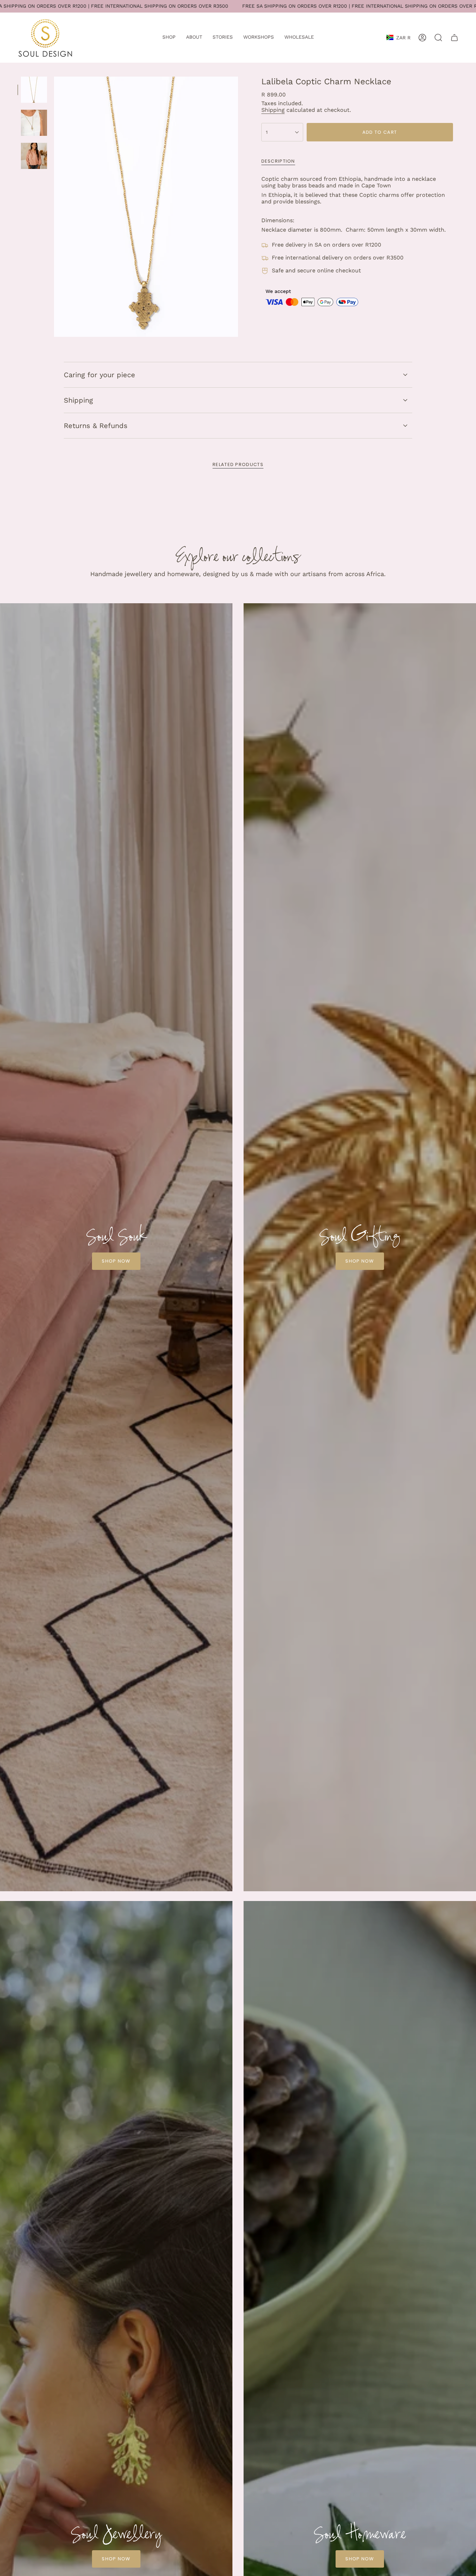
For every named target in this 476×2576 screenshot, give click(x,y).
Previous (54, 207)
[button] (169, 38)
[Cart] (454, 38)
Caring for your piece (99, 375)
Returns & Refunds (96, 426)
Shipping (273, 110)
